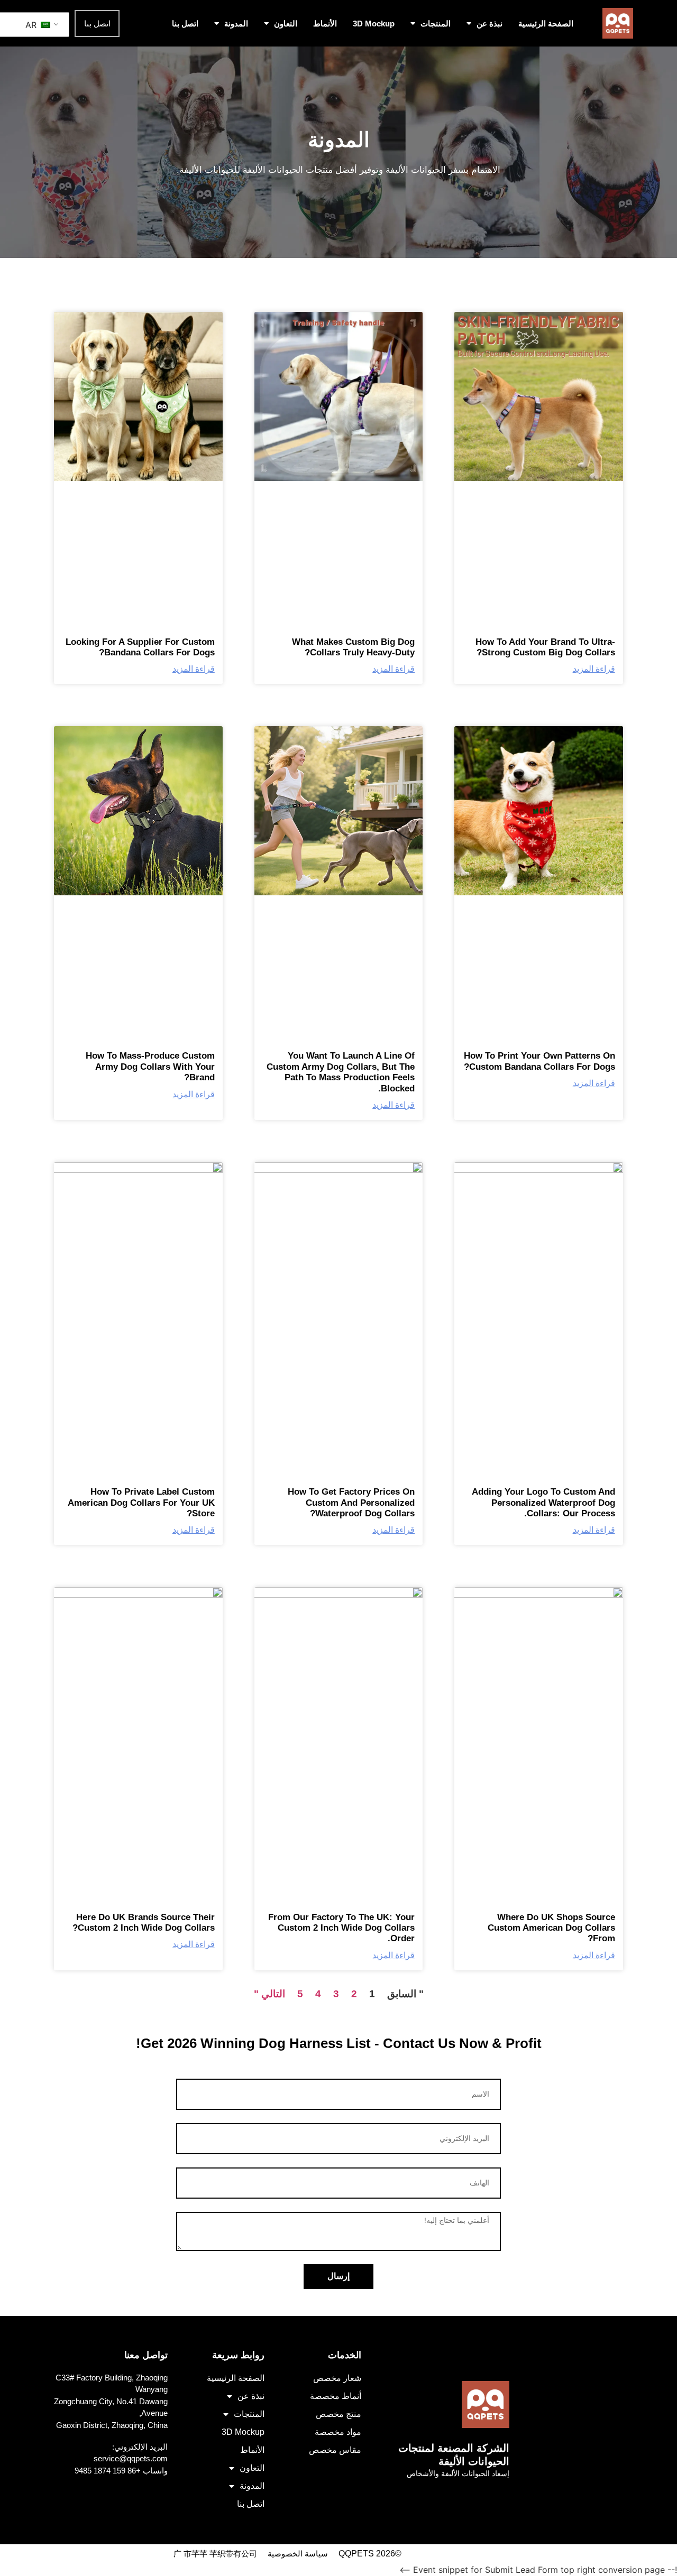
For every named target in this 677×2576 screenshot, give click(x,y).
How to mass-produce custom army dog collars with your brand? (150, 1067)
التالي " (269, 1994)
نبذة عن (490, 24)
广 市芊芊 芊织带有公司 (215, 2554)
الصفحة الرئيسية (546, 24)
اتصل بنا (185, 24)
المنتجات (436, 24)
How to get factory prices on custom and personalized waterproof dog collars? (351, 1503)
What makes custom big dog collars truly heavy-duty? (353, 647)
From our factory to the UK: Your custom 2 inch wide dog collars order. (341, 1928)
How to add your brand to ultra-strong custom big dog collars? (545, 647)
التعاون (286, 24)
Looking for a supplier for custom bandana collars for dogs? (140, 647)
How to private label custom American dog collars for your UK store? (141, 1503)
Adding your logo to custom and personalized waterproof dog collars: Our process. (543, 1503)
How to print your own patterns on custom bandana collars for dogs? (539, 1061)
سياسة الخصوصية (298, 2554)
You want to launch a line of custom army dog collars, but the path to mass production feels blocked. (341, 1072)
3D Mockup (374, 24)
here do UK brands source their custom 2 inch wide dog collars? (144, 1922)
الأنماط (325, 24)
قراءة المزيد (594, 669)
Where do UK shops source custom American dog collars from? (551, 1928)
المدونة (236, 24)
